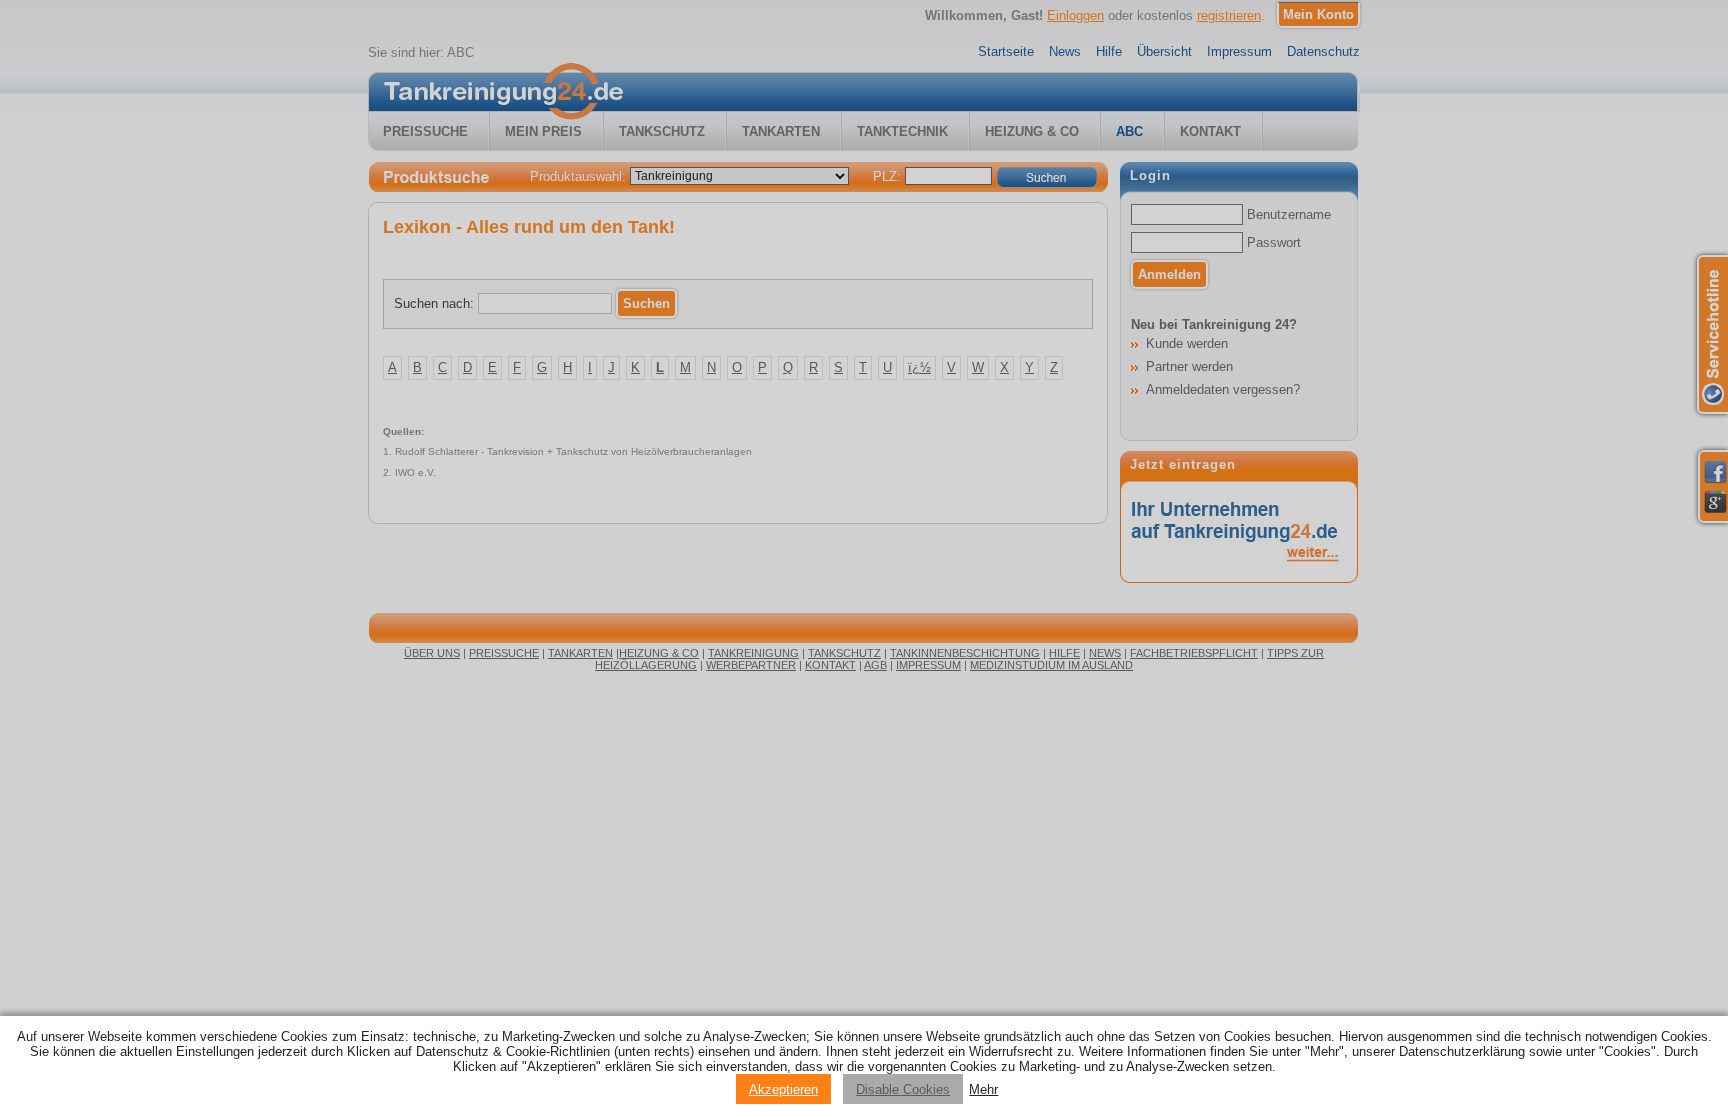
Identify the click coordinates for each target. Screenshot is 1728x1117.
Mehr (983, 1089)
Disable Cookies (903, 1089)
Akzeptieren (783, 1089)
